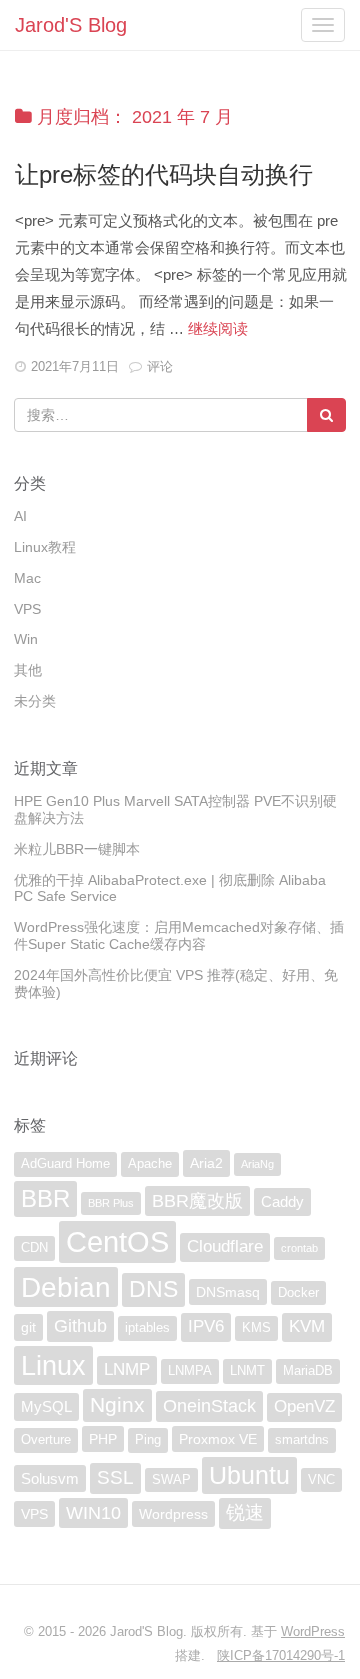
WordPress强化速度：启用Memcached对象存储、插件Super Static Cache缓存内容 (179, 935)
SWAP (171, 1480)
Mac (27, 578)
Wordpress (173, 1514)
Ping (148, 1440)
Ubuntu (249, 1475)
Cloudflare (225, 1246)
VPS (27, 609)
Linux (53, 1365)
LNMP (127, 1369)
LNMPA (190, 1371)
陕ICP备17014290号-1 (281, 1655)
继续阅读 (218, 328)
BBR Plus (111, 1203)
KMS (256, 1328)
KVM (307, 1326)
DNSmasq (228, 1292)
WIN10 (93, 1513)
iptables (147, 1328)
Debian (66, 1287)
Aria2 (206, 1163)
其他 (28, 670)
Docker (298, 1293)
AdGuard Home (65, 1164)
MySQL (46, 1406)
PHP (103, 1439)
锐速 (245, 1512)
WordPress (313, 1631)
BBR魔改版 (197, 1201)
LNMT (247, 1371)
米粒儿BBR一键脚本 (77, 849)
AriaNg (257, 1164)
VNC (321, 1480)
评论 (160, 366)
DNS (153, 1289)
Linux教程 (45, 547)
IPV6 (206, 1326)
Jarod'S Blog (71, 25)
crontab (299, 1248)
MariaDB (308, 1371)
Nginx (117, 1404)
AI (20, 516)
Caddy (282, 1201)
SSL (115, 1477)
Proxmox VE (218, 1439)
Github (80, 1326)
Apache (150, 1164)
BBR (45, 1198)
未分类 (35, 701)
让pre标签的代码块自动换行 (164, 174)
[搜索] (326, 415)
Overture (46, 1440)
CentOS (117, 1241)
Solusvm (50, 1478)
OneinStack (209, 1406)
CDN (34, 1248)
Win (26, 639)
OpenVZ (304, 1406)
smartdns (302, 1440)
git (28, 1327)
